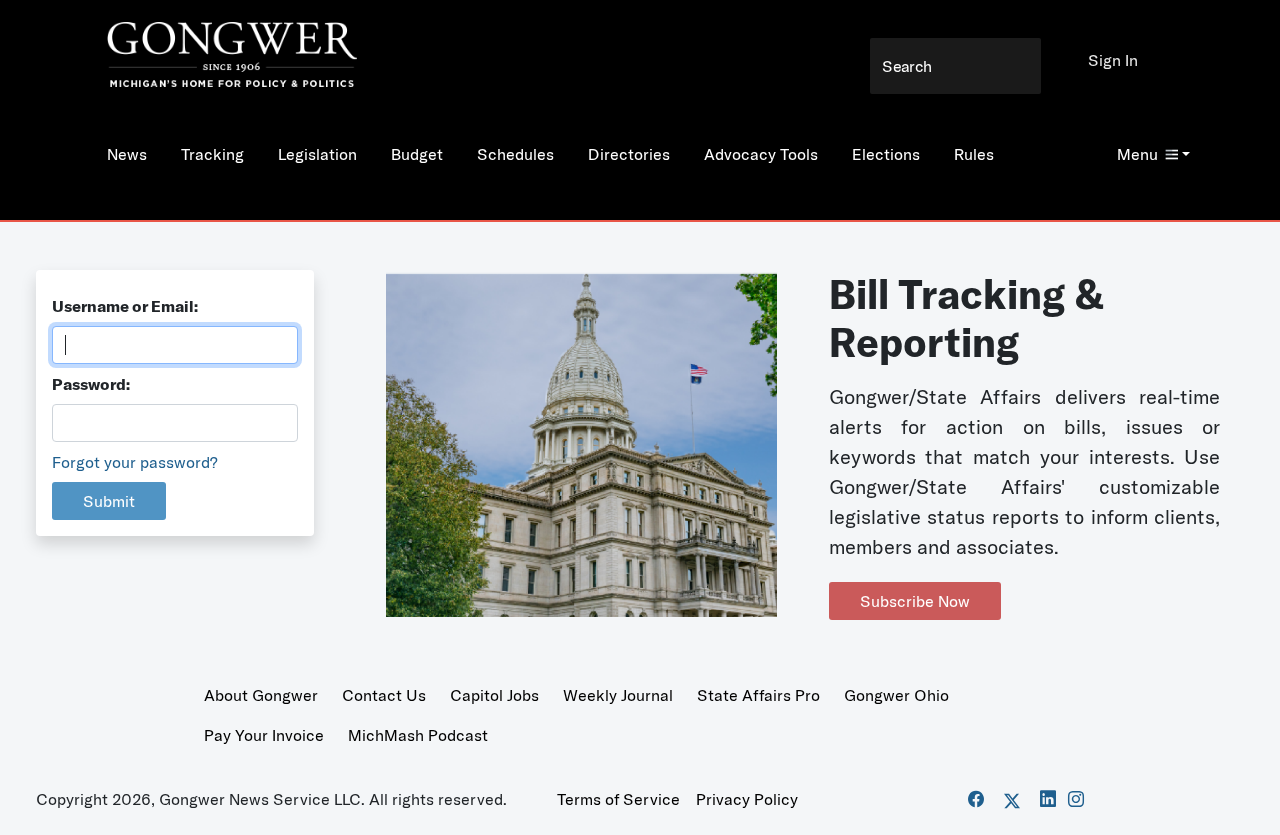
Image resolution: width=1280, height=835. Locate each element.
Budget (417, 154)
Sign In (1113, 60)
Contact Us (384, 695)
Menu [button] (1137, 154)
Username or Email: (125, 306)
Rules (974, 154)
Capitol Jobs (494, 695)
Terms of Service (618, 799)
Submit (109, 501)
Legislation (317, 154)
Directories (629, 154)
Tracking (212, 154)
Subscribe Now (915, 601)
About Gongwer (261, 695)
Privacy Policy (747, 799)
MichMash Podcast (418, 735)
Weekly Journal (618, 695)
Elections (886, 154)
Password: (91, 384)
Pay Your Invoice (264, 735)
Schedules (515, 154)
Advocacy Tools (761, 154)
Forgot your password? (135, 462)
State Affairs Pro (758, 695)
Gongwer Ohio (896, 695)
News (127, 154)
